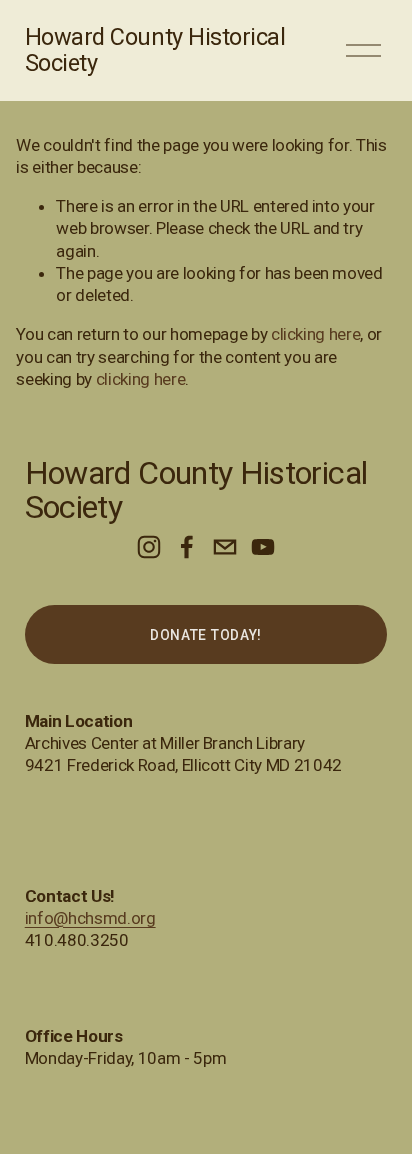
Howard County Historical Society (155, 50)
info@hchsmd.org (90, 918)
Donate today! (206, 635)
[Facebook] (187, 547)
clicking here (316, 334)
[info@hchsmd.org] (225, 547)
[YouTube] (263, 547)
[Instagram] (149, 547)
